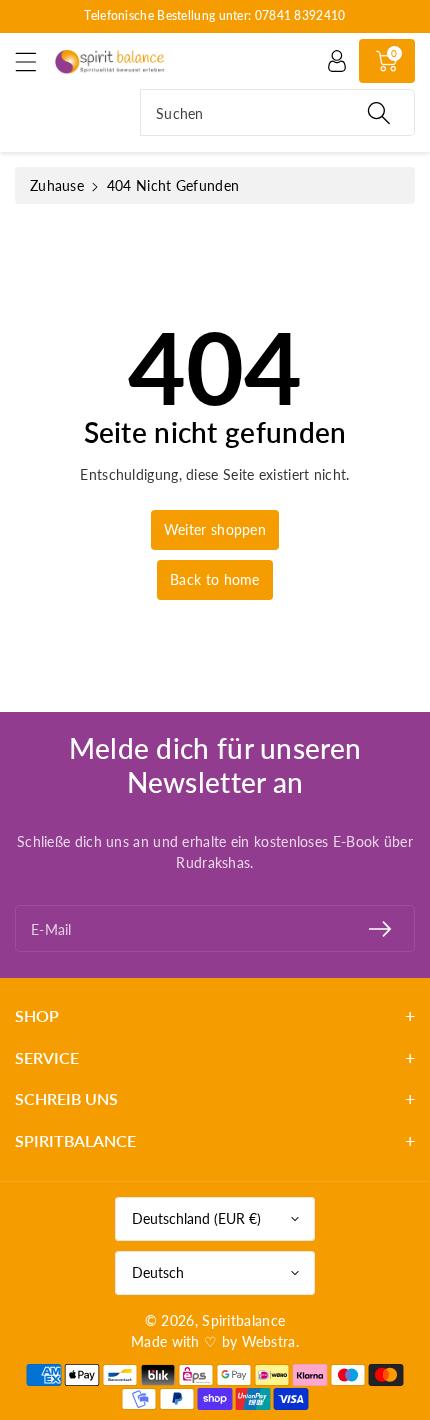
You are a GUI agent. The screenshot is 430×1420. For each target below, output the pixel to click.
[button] (35, 61)
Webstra (269, 1341)
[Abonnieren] (380, 928)
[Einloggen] (337, 61)
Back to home (215, 579)
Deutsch (158, 1272)
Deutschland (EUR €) (196, 1218)
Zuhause (57, 185)
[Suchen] (379, 112)
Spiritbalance (243, 1320)
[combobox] (277, 112)
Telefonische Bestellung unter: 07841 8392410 (214, 15)
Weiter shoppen (215, 529)
